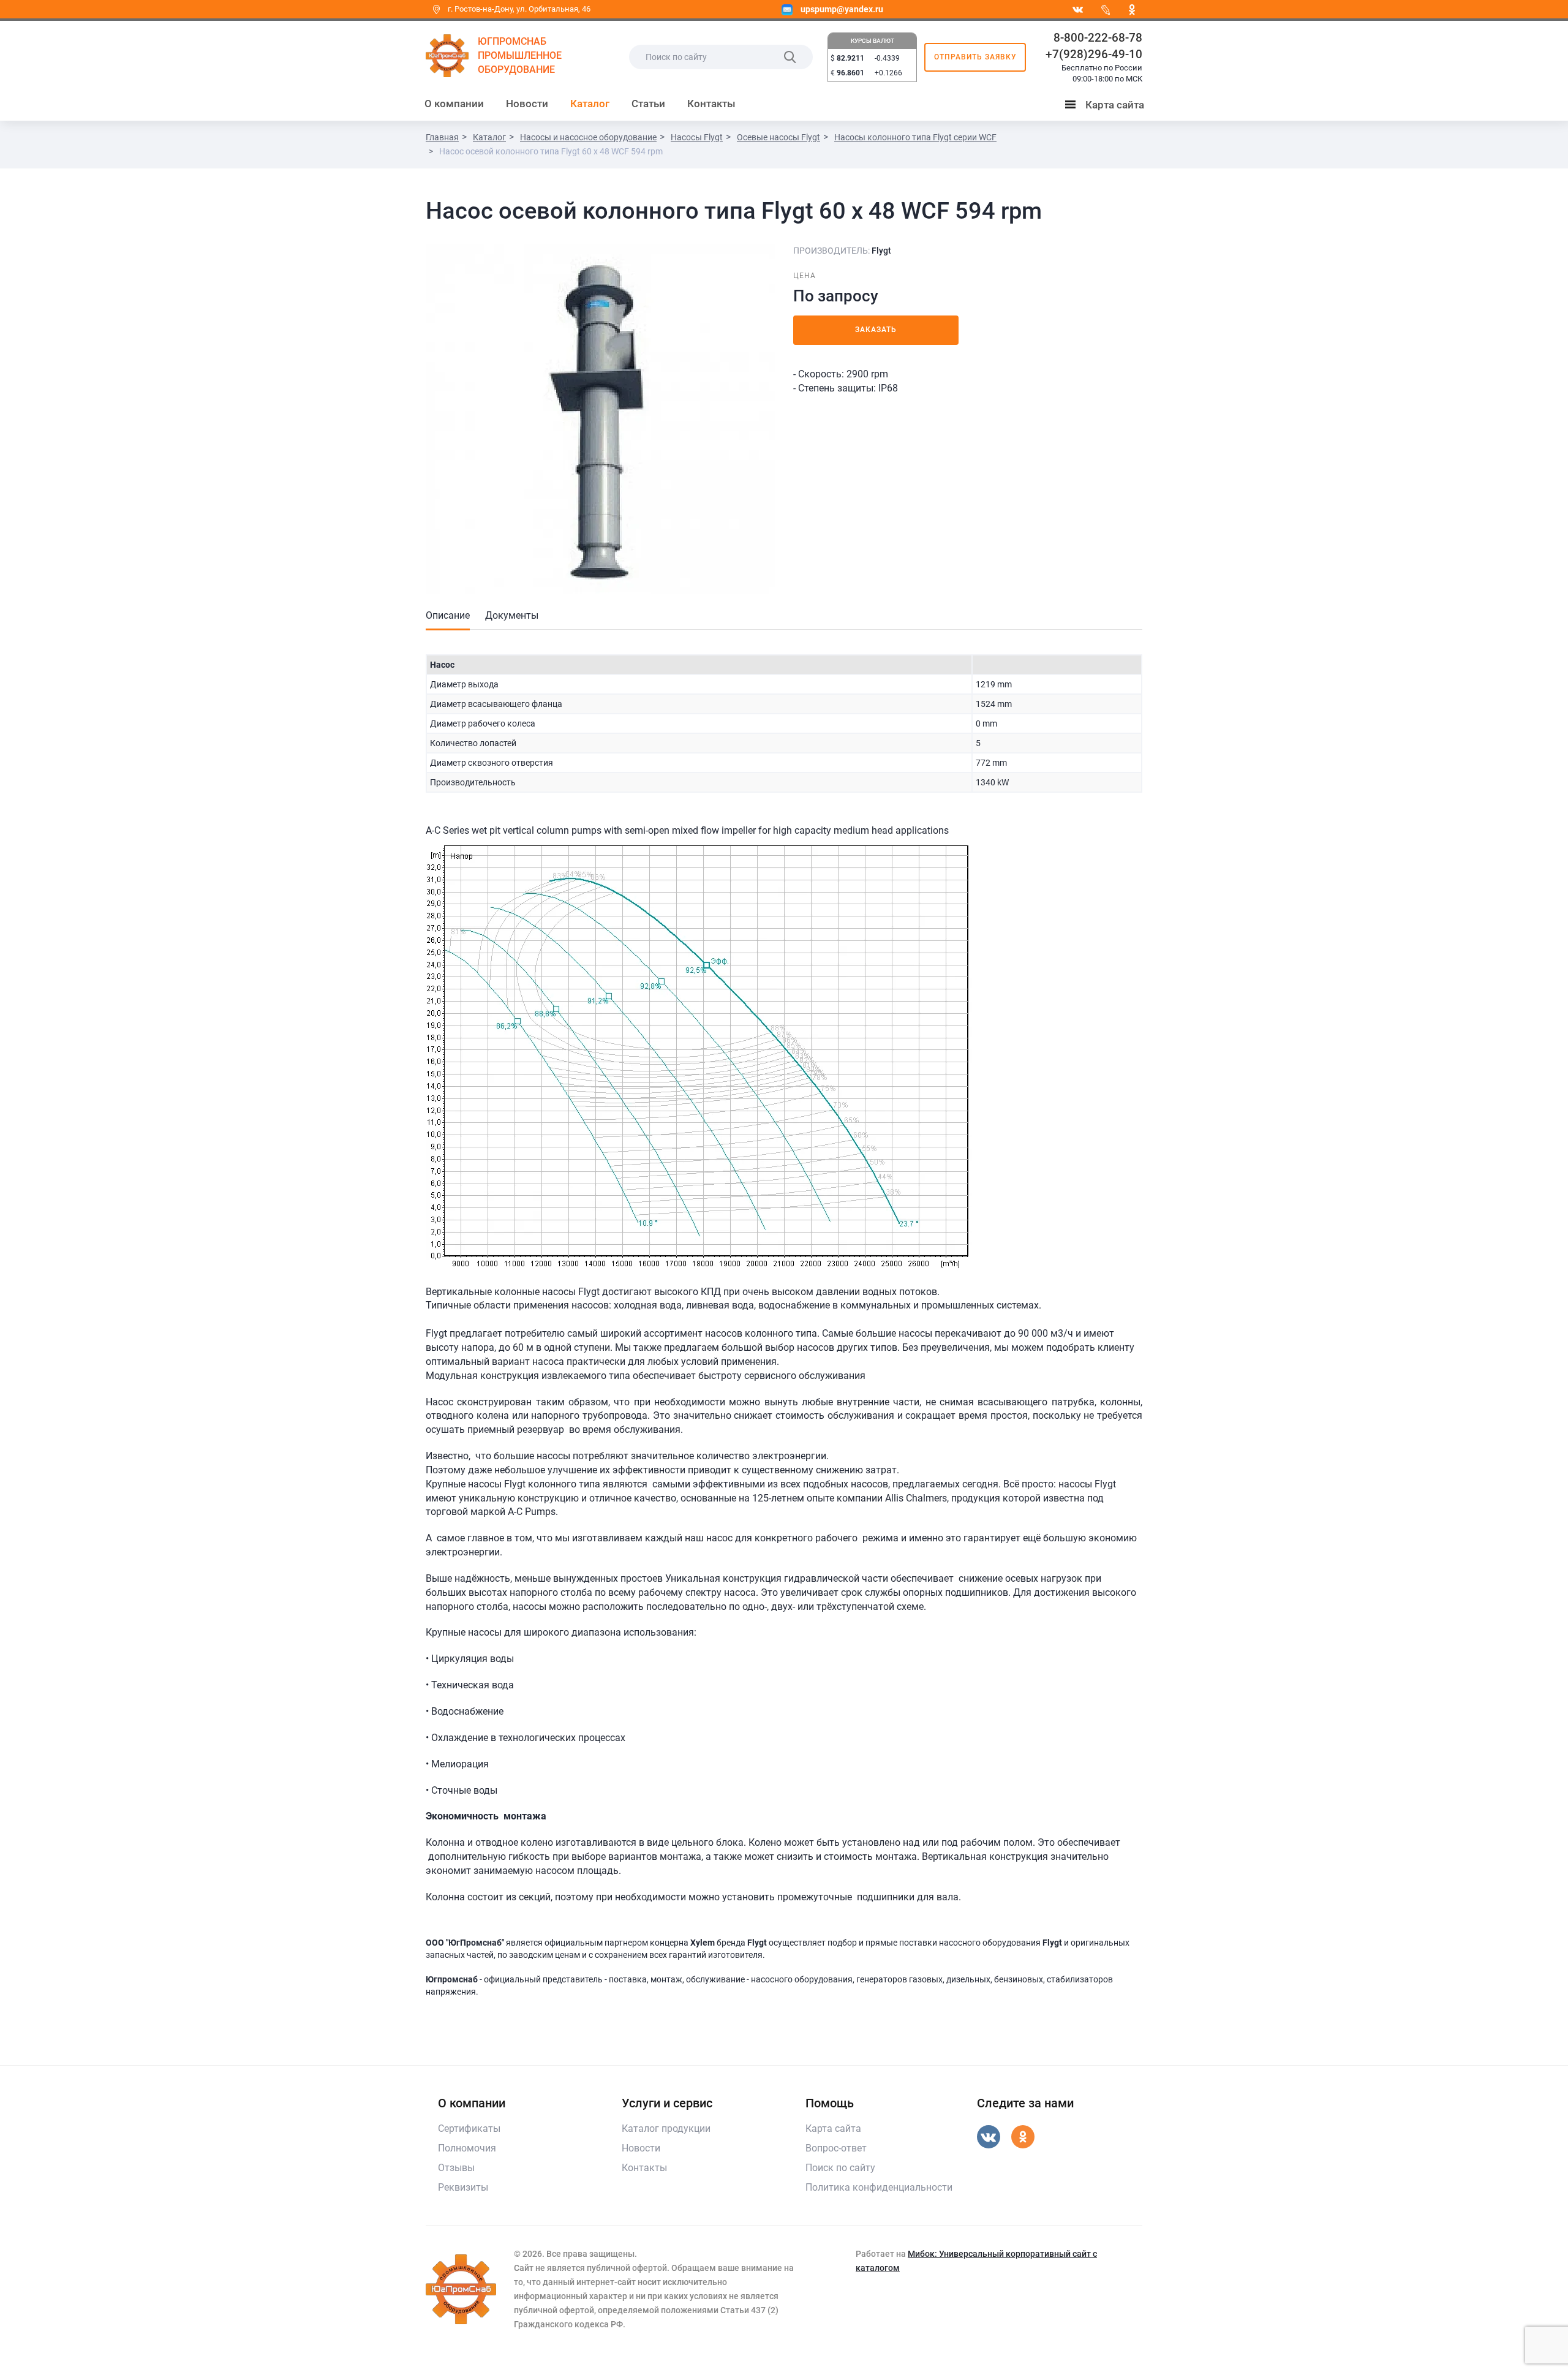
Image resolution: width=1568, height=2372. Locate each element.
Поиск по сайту (840, 2168)
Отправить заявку (975, 57)
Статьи (648, 104)
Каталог (590, 104)
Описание (448, 615)
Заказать (876, 330)
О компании (454, 104)
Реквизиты (463, 2187)
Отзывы (456, 2168)
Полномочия (467, 2148)
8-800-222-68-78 (1098, 38)
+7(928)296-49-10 (1094, 54)
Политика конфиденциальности (879, 2187)
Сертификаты (469, 2128)
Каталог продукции (666, 2128)
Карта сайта (1107, 107)
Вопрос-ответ (836, 2148)
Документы (512, 615)
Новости (527, 104)
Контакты (711, 104)
